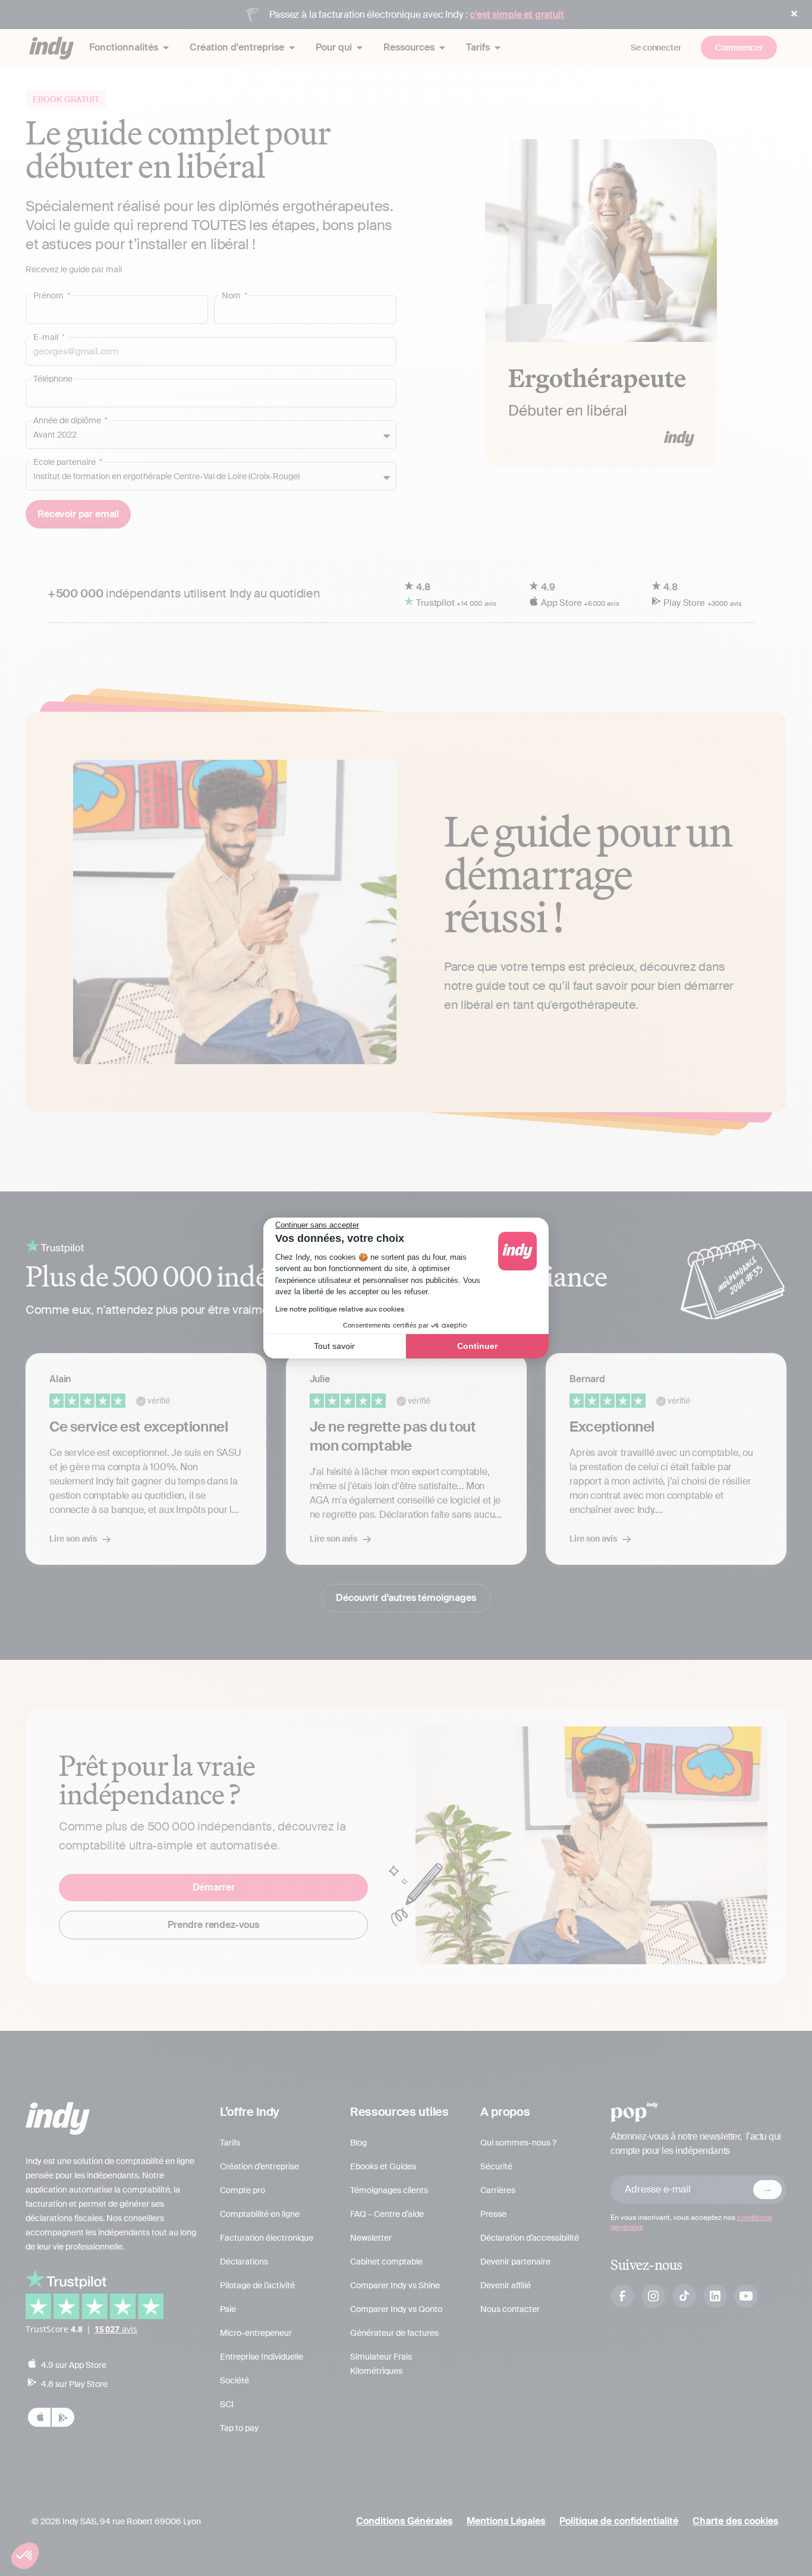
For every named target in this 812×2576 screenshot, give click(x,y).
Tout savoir (334, 1346)
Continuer (477, 1346)
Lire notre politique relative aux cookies (340, 1309)
